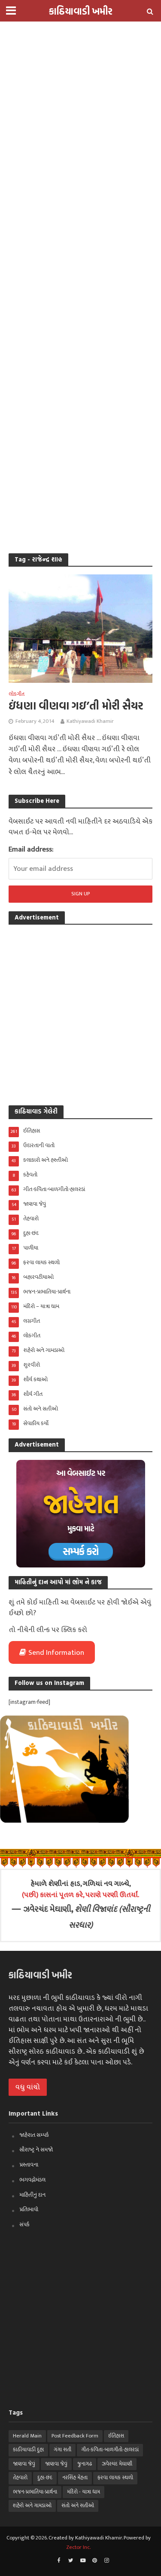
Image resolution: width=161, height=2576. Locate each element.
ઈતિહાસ (116, 2436)
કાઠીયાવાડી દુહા (28, 2450)
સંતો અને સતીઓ (78, 2506)
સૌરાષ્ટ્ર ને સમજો (36, 2150)
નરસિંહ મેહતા (75, 2478)
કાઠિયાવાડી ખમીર (81, 11)
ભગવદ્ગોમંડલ (32, 2180)
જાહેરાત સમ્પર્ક (34, 2135)
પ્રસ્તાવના (29, 2165)
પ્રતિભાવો (29, 2209)
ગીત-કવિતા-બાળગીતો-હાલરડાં (110, 2450)
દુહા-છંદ (45, 2478)
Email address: (31, 849)
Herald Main (27, 2436)
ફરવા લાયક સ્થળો (115, 2478)
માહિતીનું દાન (32, 2195)
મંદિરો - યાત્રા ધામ (84, 2492)
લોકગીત (17, 695)
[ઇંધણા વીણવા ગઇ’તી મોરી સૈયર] (80, 628)
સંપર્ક (24, 2224)
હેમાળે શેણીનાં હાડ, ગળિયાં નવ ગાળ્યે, (80, 1889)
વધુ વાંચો (28, 2087)
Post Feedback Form (75, 2436)
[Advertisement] (80, 81)
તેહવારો (20, 2478)
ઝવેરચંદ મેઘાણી (117, 2464)
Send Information (56, 1653)
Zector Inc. (78, 2547)
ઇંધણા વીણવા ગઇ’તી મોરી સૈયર (76, 706)
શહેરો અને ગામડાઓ (32, 2506)
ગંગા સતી (62, 2450)
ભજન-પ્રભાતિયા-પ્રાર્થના (35, 2492)
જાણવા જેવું (24, 2464)
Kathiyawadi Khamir (90, 721)
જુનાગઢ (85, 2464)
